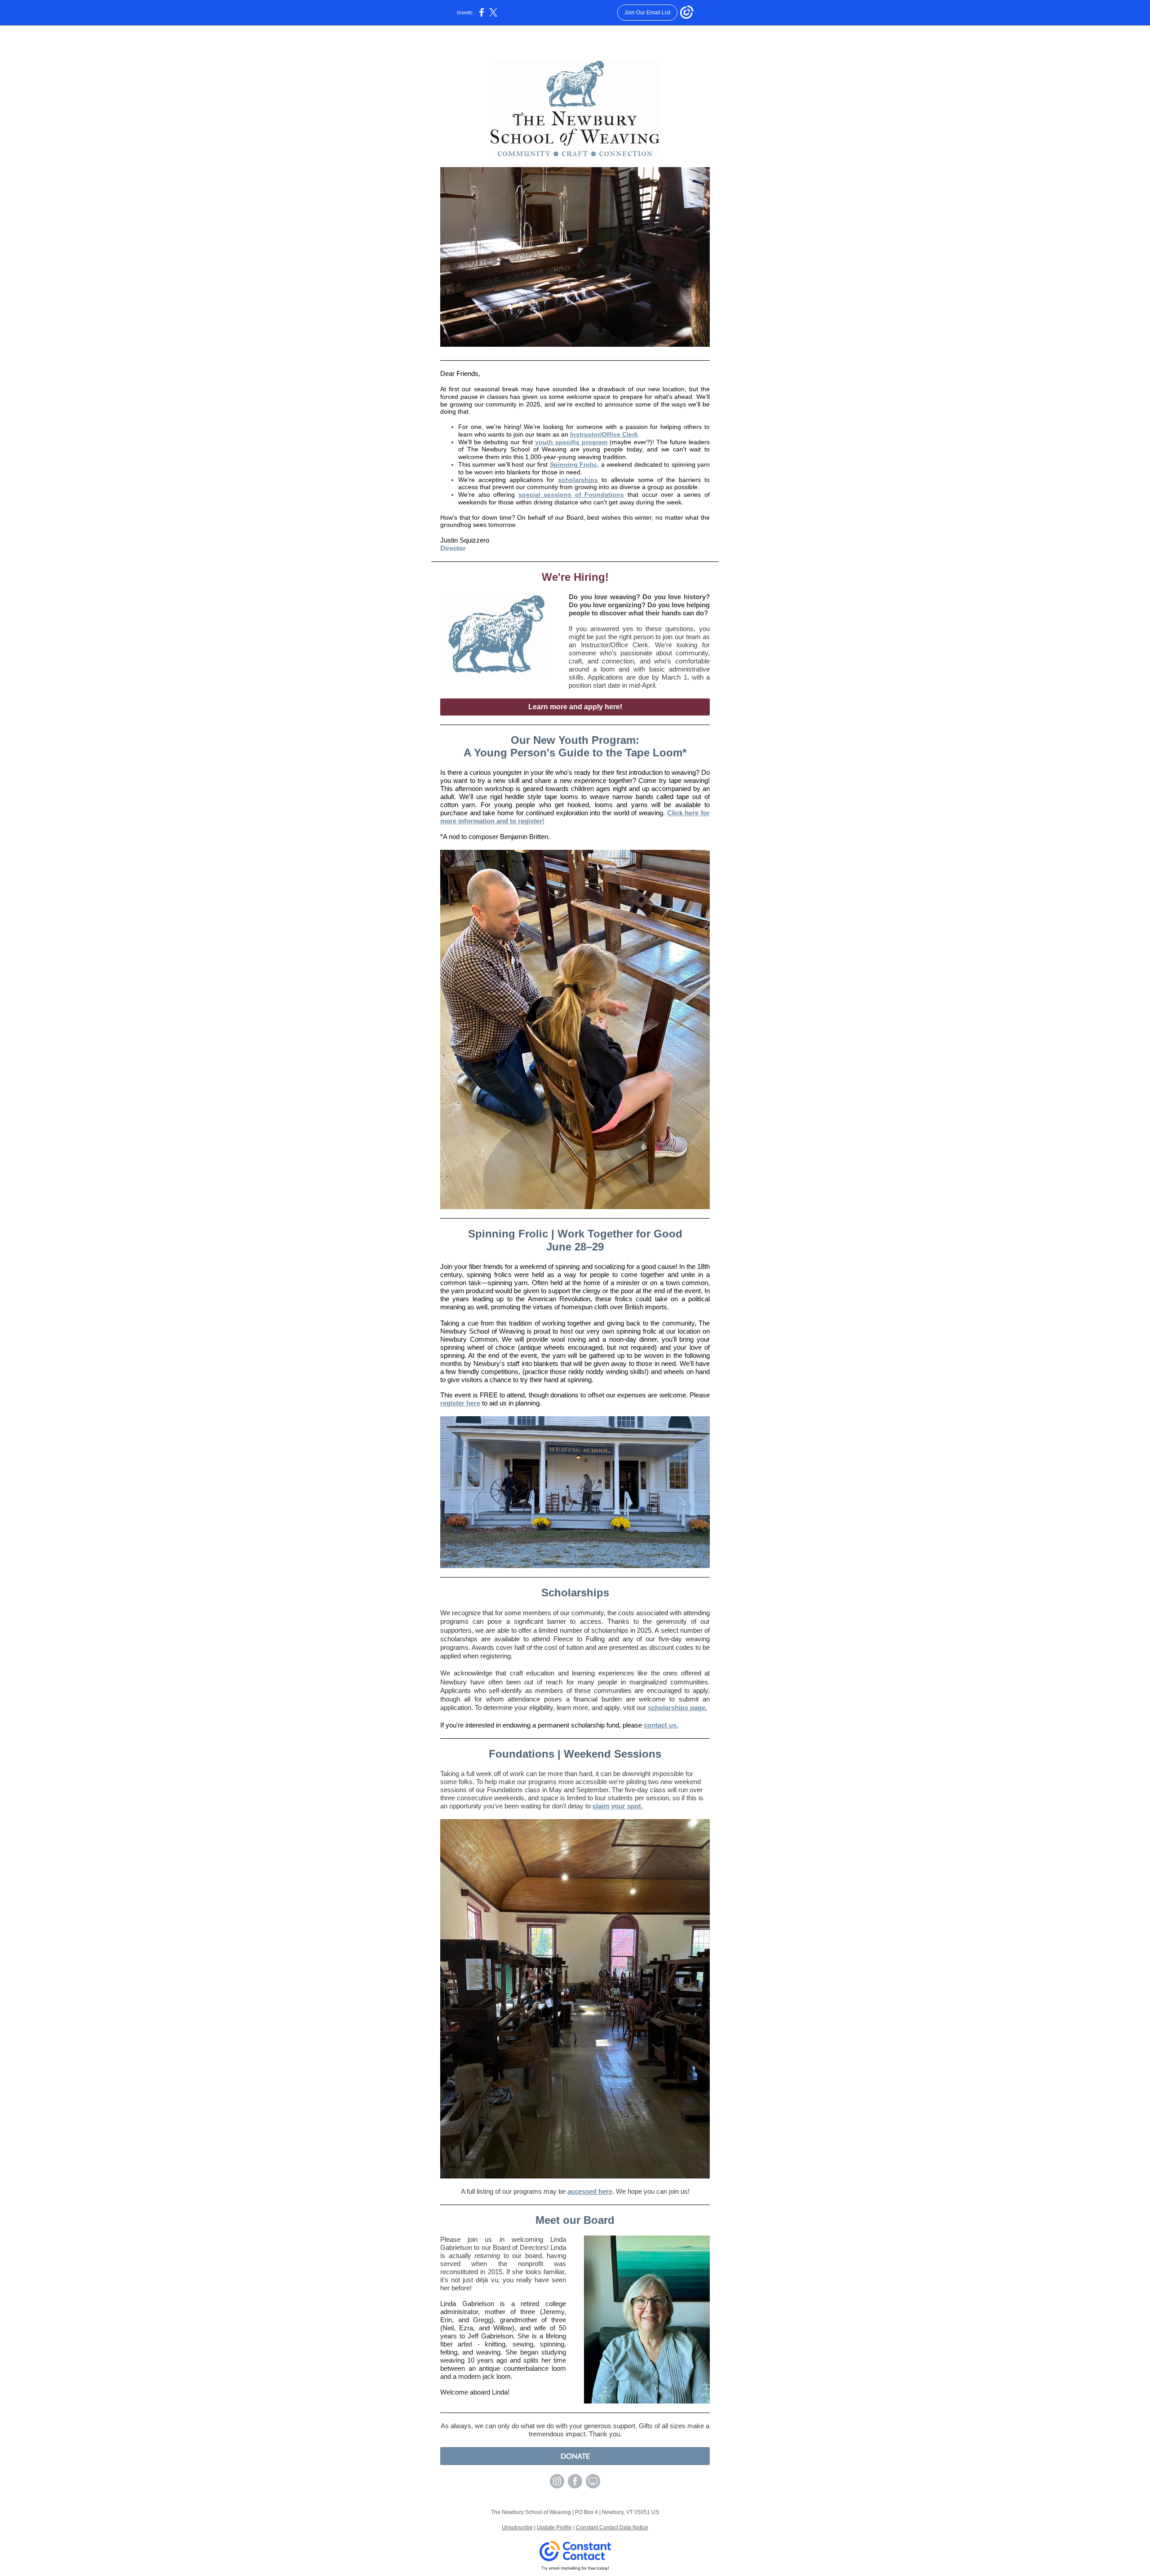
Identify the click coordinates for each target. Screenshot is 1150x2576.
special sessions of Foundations (571, 495)
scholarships (578, 480)
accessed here (590, 2191)
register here (460, 1403)
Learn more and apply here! (575, 707)
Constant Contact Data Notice (612, 2527)
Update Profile (554, 2527)
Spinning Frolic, (574, 464)
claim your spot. (618, 1806)
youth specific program (571, 442)
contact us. (661, 1725)
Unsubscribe (517, 2527)
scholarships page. (677, 1708)
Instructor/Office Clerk (604, 434)
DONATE (575, 2456)
